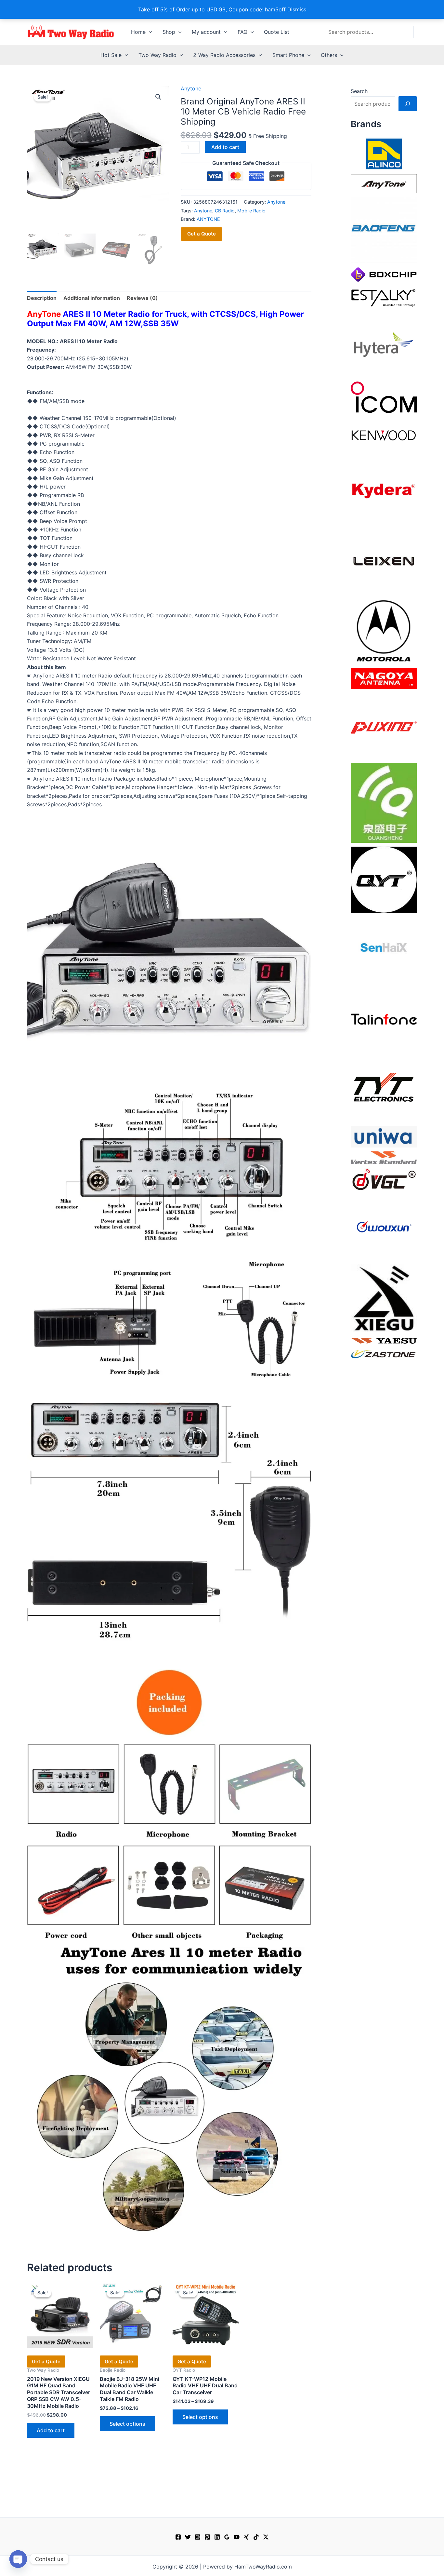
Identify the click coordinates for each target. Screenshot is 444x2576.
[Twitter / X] (266, 2537)
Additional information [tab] (92, 298)
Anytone (191, 88)
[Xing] (246, 2537)
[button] (149, 32)
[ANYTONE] (384, 183)
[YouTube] (237, 2537)
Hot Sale (111, 55)
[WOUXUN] (384, 1227)
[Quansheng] (384, 802)
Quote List (277, 32)
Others (329, 55)
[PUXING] (384, 725)
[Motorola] (384, 630)
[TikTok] (256, 2537)
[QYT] (384, 879)
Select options (127, 2424)
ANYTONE (208, 219)
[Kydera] (384, 490)
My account (206, 32)
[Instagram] (198, 2537)
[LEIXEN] (384, 560)
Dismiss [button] (297, 9)
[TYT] (384, 1089)
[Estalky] (384, 296)
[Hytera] (384, 344)
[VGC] (384, 1179)
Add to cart (225, 147)
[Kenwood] (384, 435)
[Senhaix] (384, 949)
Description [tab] (42, 298)
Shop (169, 32)
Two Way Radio (157, 55)
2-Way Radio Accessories (224, 55)
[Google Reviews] (227, 2537)
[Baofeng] (384, 230)
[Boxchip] (384, 274)
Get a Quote (202, 234)
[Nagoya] (384, 678)
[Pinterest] (207, 2537)
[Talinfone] (384, 1019)
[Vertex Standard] (384, 1157)
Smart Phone (288, 55)
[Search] (408, 104)
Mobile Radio (251, 211)
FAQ (242, 32)
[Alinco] (384, 153)
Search (359, 91)
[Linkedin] (217, 2537)
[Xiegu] (384, 1298)
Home (138, 32)
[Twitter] (188, 2537)
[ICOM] (384, 397)
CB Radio (225, 211)
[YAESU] (384, 1340)
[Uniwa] (384, 1136)
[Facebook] (178, 2537)
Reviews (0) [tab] (142, 298)
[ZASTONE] (384, 1354)
